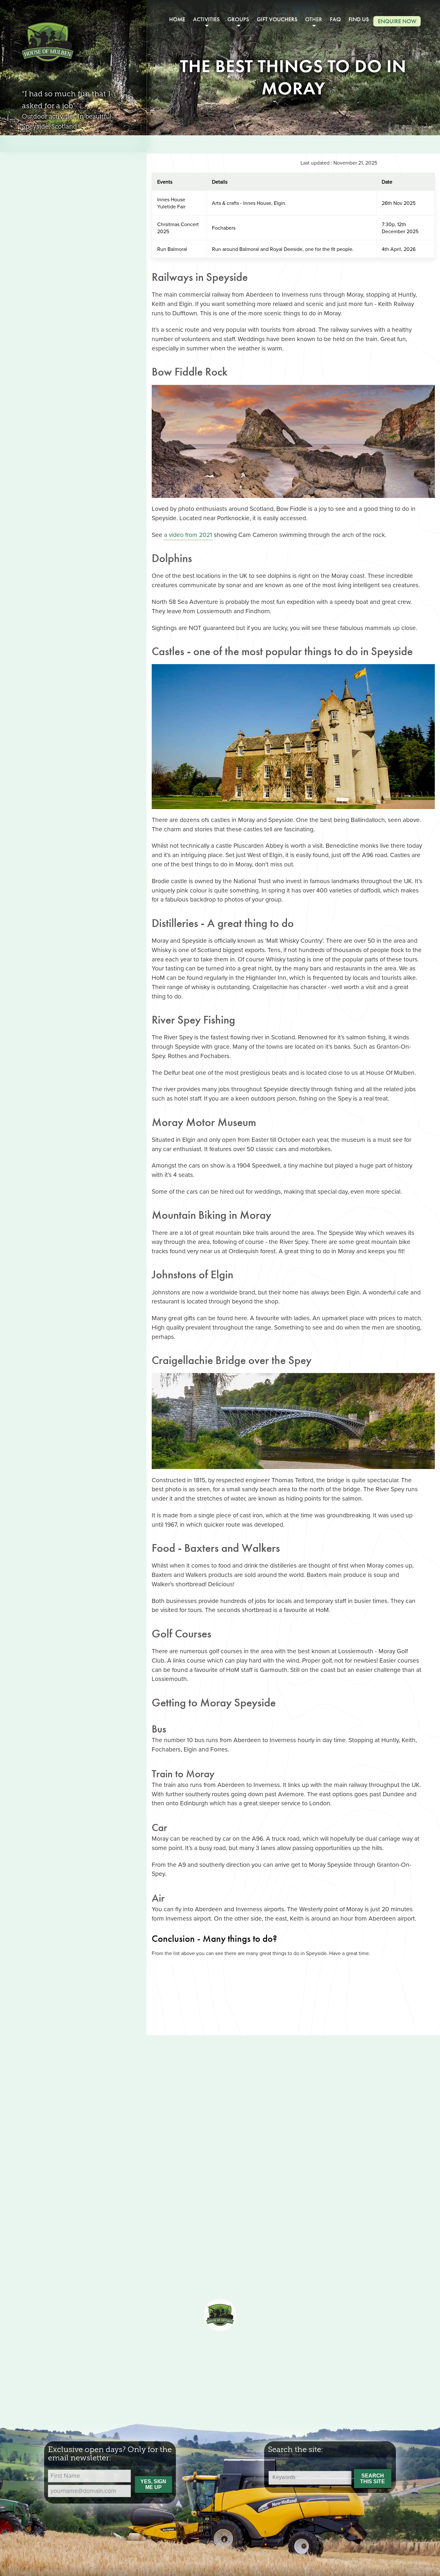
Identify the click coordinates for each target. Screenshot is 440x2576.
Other (314, 19)
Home (177, 19)
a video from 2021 (188, 534)
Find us (359, 19)
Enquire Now (397, 21)
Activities (206, 19)
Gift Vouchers (277, 19)
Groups (238, 19)
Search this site (373, 2479)
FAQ (335, 19)
